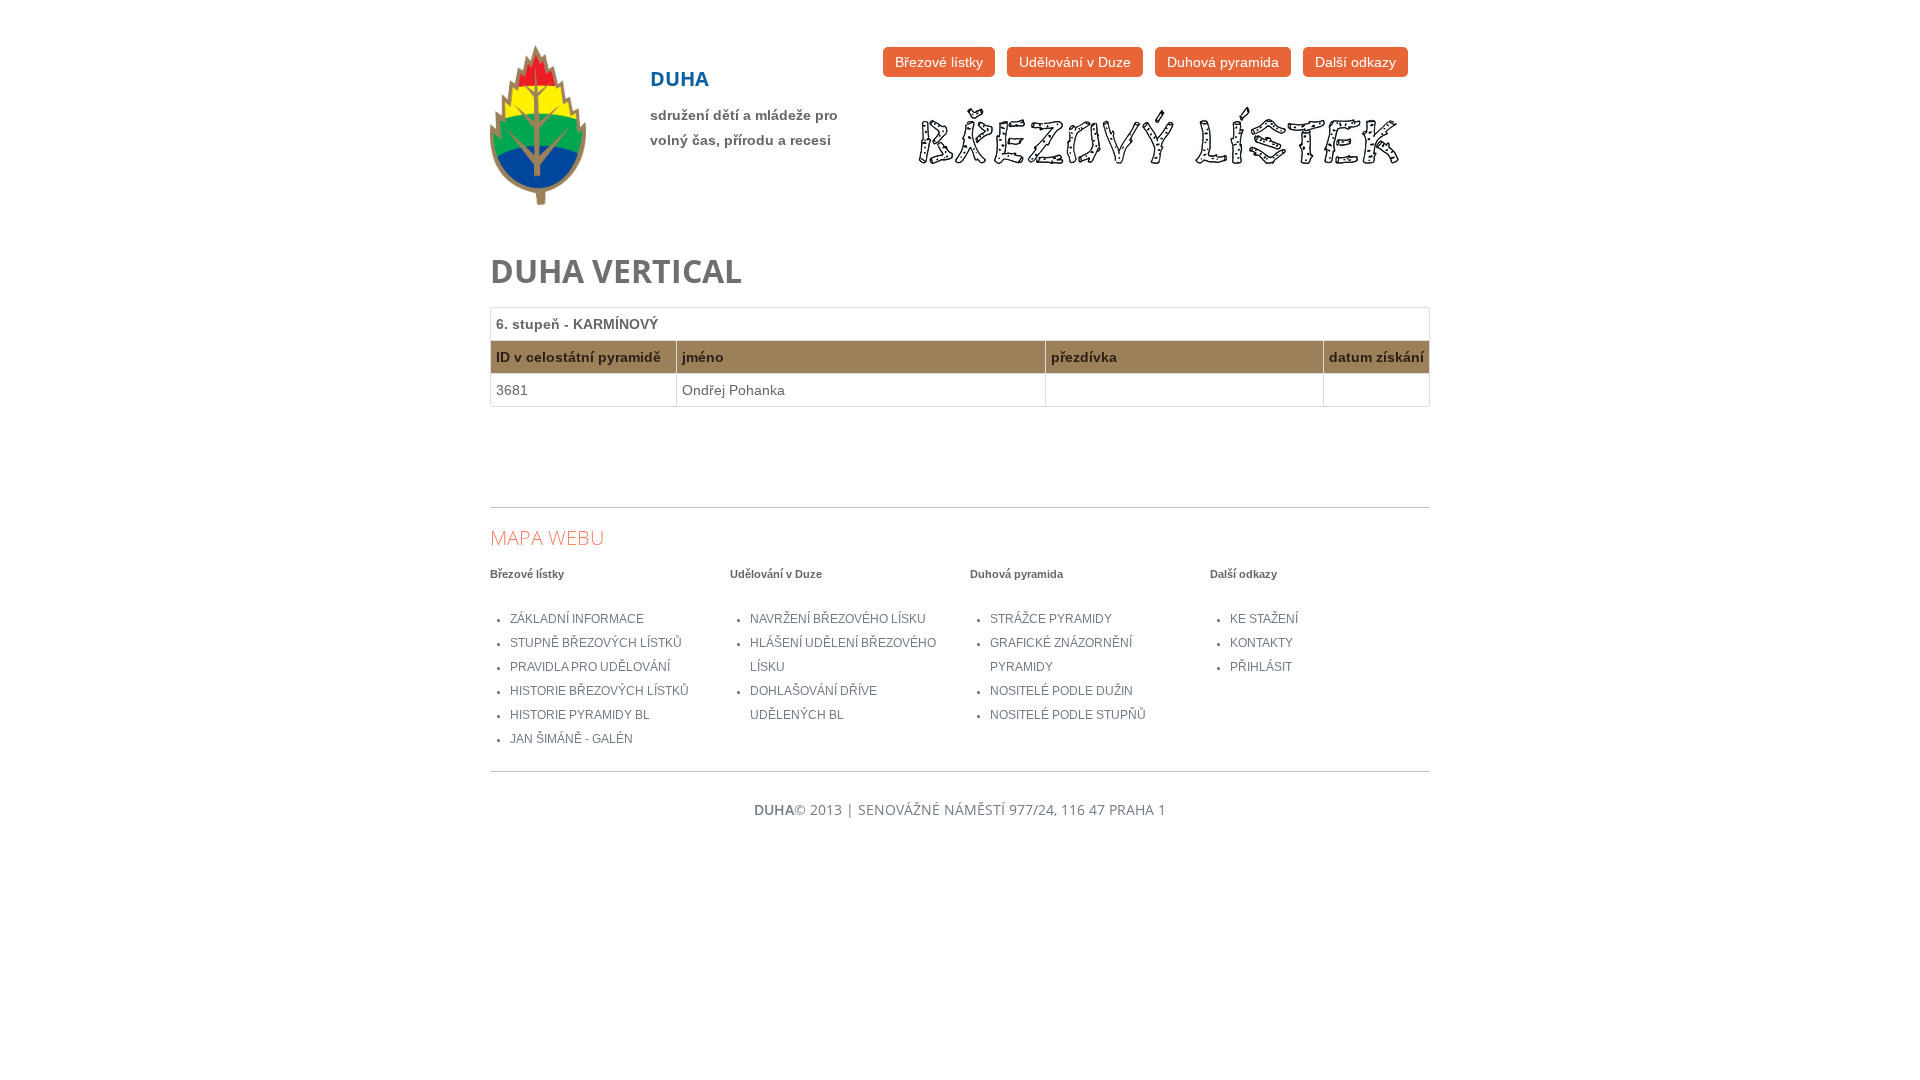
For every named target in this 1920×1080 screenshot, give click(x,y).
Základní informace (577, 619)
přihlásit (1261, 667)
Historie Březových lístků (599, 691)
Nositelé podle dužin (1061, 691)
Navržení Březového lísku (838, 619)
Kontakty (1261, 643)
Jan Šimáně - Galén (571, 739)
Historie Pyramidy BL (580, 715)
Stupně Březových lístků (596, 643)
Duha (679, 78)
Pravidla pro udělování (590, 667)
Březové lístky (939, 62)
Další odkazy (1355, 62)
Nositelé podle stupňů (1068, 715)
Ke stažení (1264, 619)
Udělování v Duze (1075, 62)
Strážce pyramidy (1051, 619)
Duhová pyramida (1223, 62)
